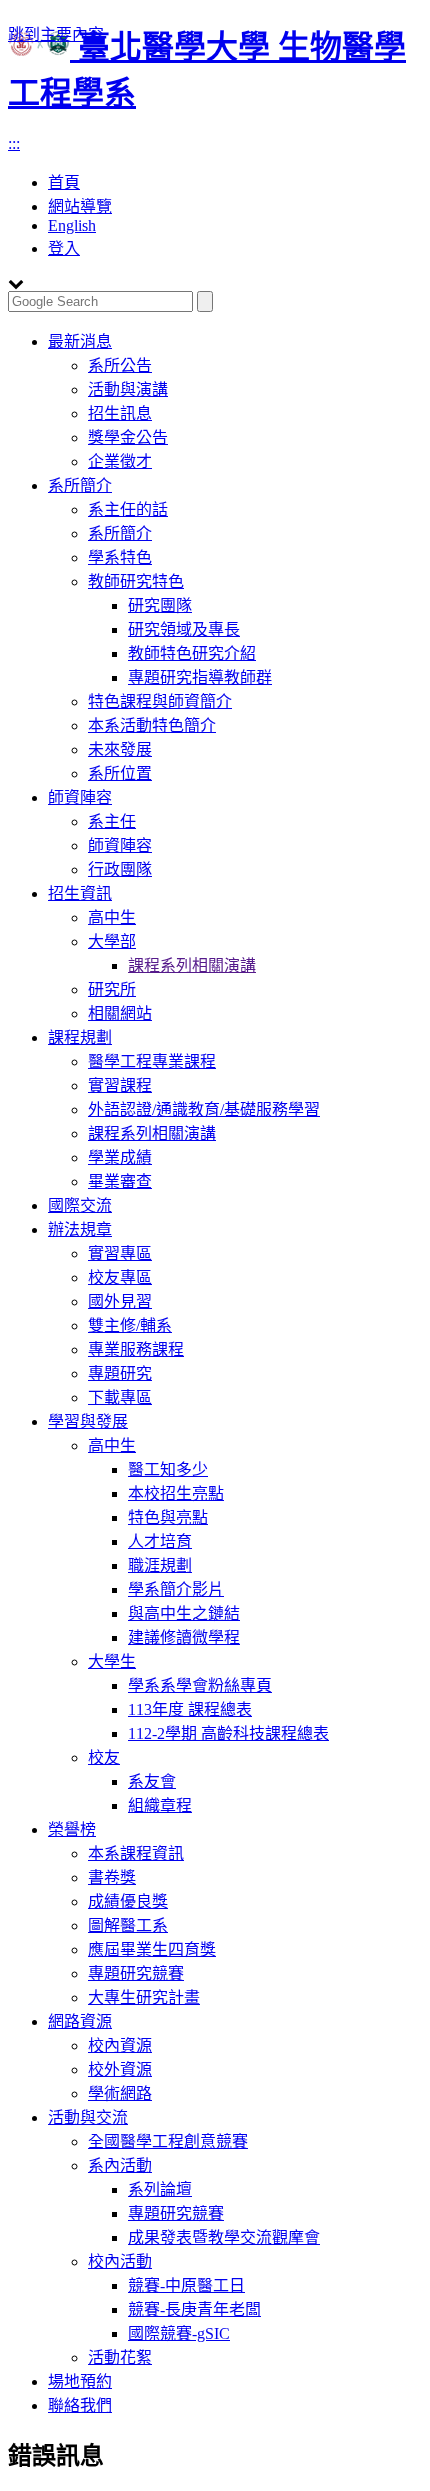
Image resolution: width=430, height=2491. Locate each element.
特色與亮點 (168, 1517)
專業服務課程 (136, 1349)
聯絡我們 (80, 2405)
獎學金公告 (128, 437)
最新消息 (80, 341)
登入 (64, 248)
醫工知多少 (168, 1469)
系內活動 (120, 2165)
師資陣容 (80, 797)
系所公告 (120, 365)
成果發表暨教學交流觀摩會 (224, 2237)
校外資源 (120, 2069)
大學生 (112, 1661)
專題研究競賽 (136, 1973)
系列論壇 (160, 2189)
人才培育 (160, 1541)
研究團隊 (160, 605)
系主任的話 (128, 509)
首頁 (64, 182)
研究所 (112, 989)
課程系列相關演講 (192, 965)
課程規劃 (80, 1037)
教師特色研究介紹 (192, 653)
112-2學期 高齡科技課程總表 (228, 1733)
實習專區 (120, 1253)
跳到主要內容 (56, 34)
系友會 (152, 1781)
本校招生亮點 (176, 1493)
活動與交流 (88, 2117)
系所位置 (120, 773)
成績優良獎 (128, 1901)
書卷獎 (112, 1877)
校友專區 (120, 1277)
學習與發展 (88, 1421)
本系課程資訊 (136, 1853)
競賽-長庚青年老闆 (194, 2309)
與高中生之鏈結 (184, 1613)
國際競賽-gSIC (179, 2333)
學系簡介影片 (176, 1589)
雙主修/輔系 (130, 1325)
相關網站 (120, 1013)
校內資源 (120, 2045)
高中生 (112, 917)
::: (14, 143)
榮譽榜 (72, 1829)
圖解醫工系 (128, 1925)
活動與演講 (128, 389)
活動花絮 (120, 2357)
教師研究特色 (136, 581)
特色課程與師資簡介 (160, 701)
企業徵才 (120, 461)
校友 (104, 1757)
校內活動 (120, 2261)
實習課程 (120, 1085)
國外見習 (120, 1301)
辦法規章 (80, 1229)
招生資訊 (80, 893)
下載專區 (120, 1397)
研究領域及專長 (184, 629)
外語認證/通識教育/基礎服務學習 (204, 1109)
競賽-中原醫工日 (186, 2285)
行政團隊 (120, 869)
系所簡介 (80, 485)
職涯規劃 (160, 1565)
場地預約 (80, 2381)
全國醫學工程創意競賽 (168, 2141)
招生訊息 (120, 413)
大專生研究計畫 (144, 1997)
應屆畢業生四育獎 (152, 1949)
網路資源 (80, 2021)
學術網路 (120, 2093)
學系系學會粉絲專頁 (200, 1685)
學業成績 (120, 1157)
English (72, 225)
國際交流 (80, 1205)
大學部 (112, 941)
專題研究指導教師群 (200, 677)
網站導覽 (80, 206)
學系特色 (120, 557)
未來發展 (120, 749)
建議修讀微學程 (184, 1637)
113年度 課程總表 (190, 1709)
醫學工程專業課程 (152, 1061)
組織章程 (160, 1805)
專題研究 (120, 1373)
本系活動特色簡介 (152, 725)
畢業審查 (120, 1181)
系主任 (112, 821)
